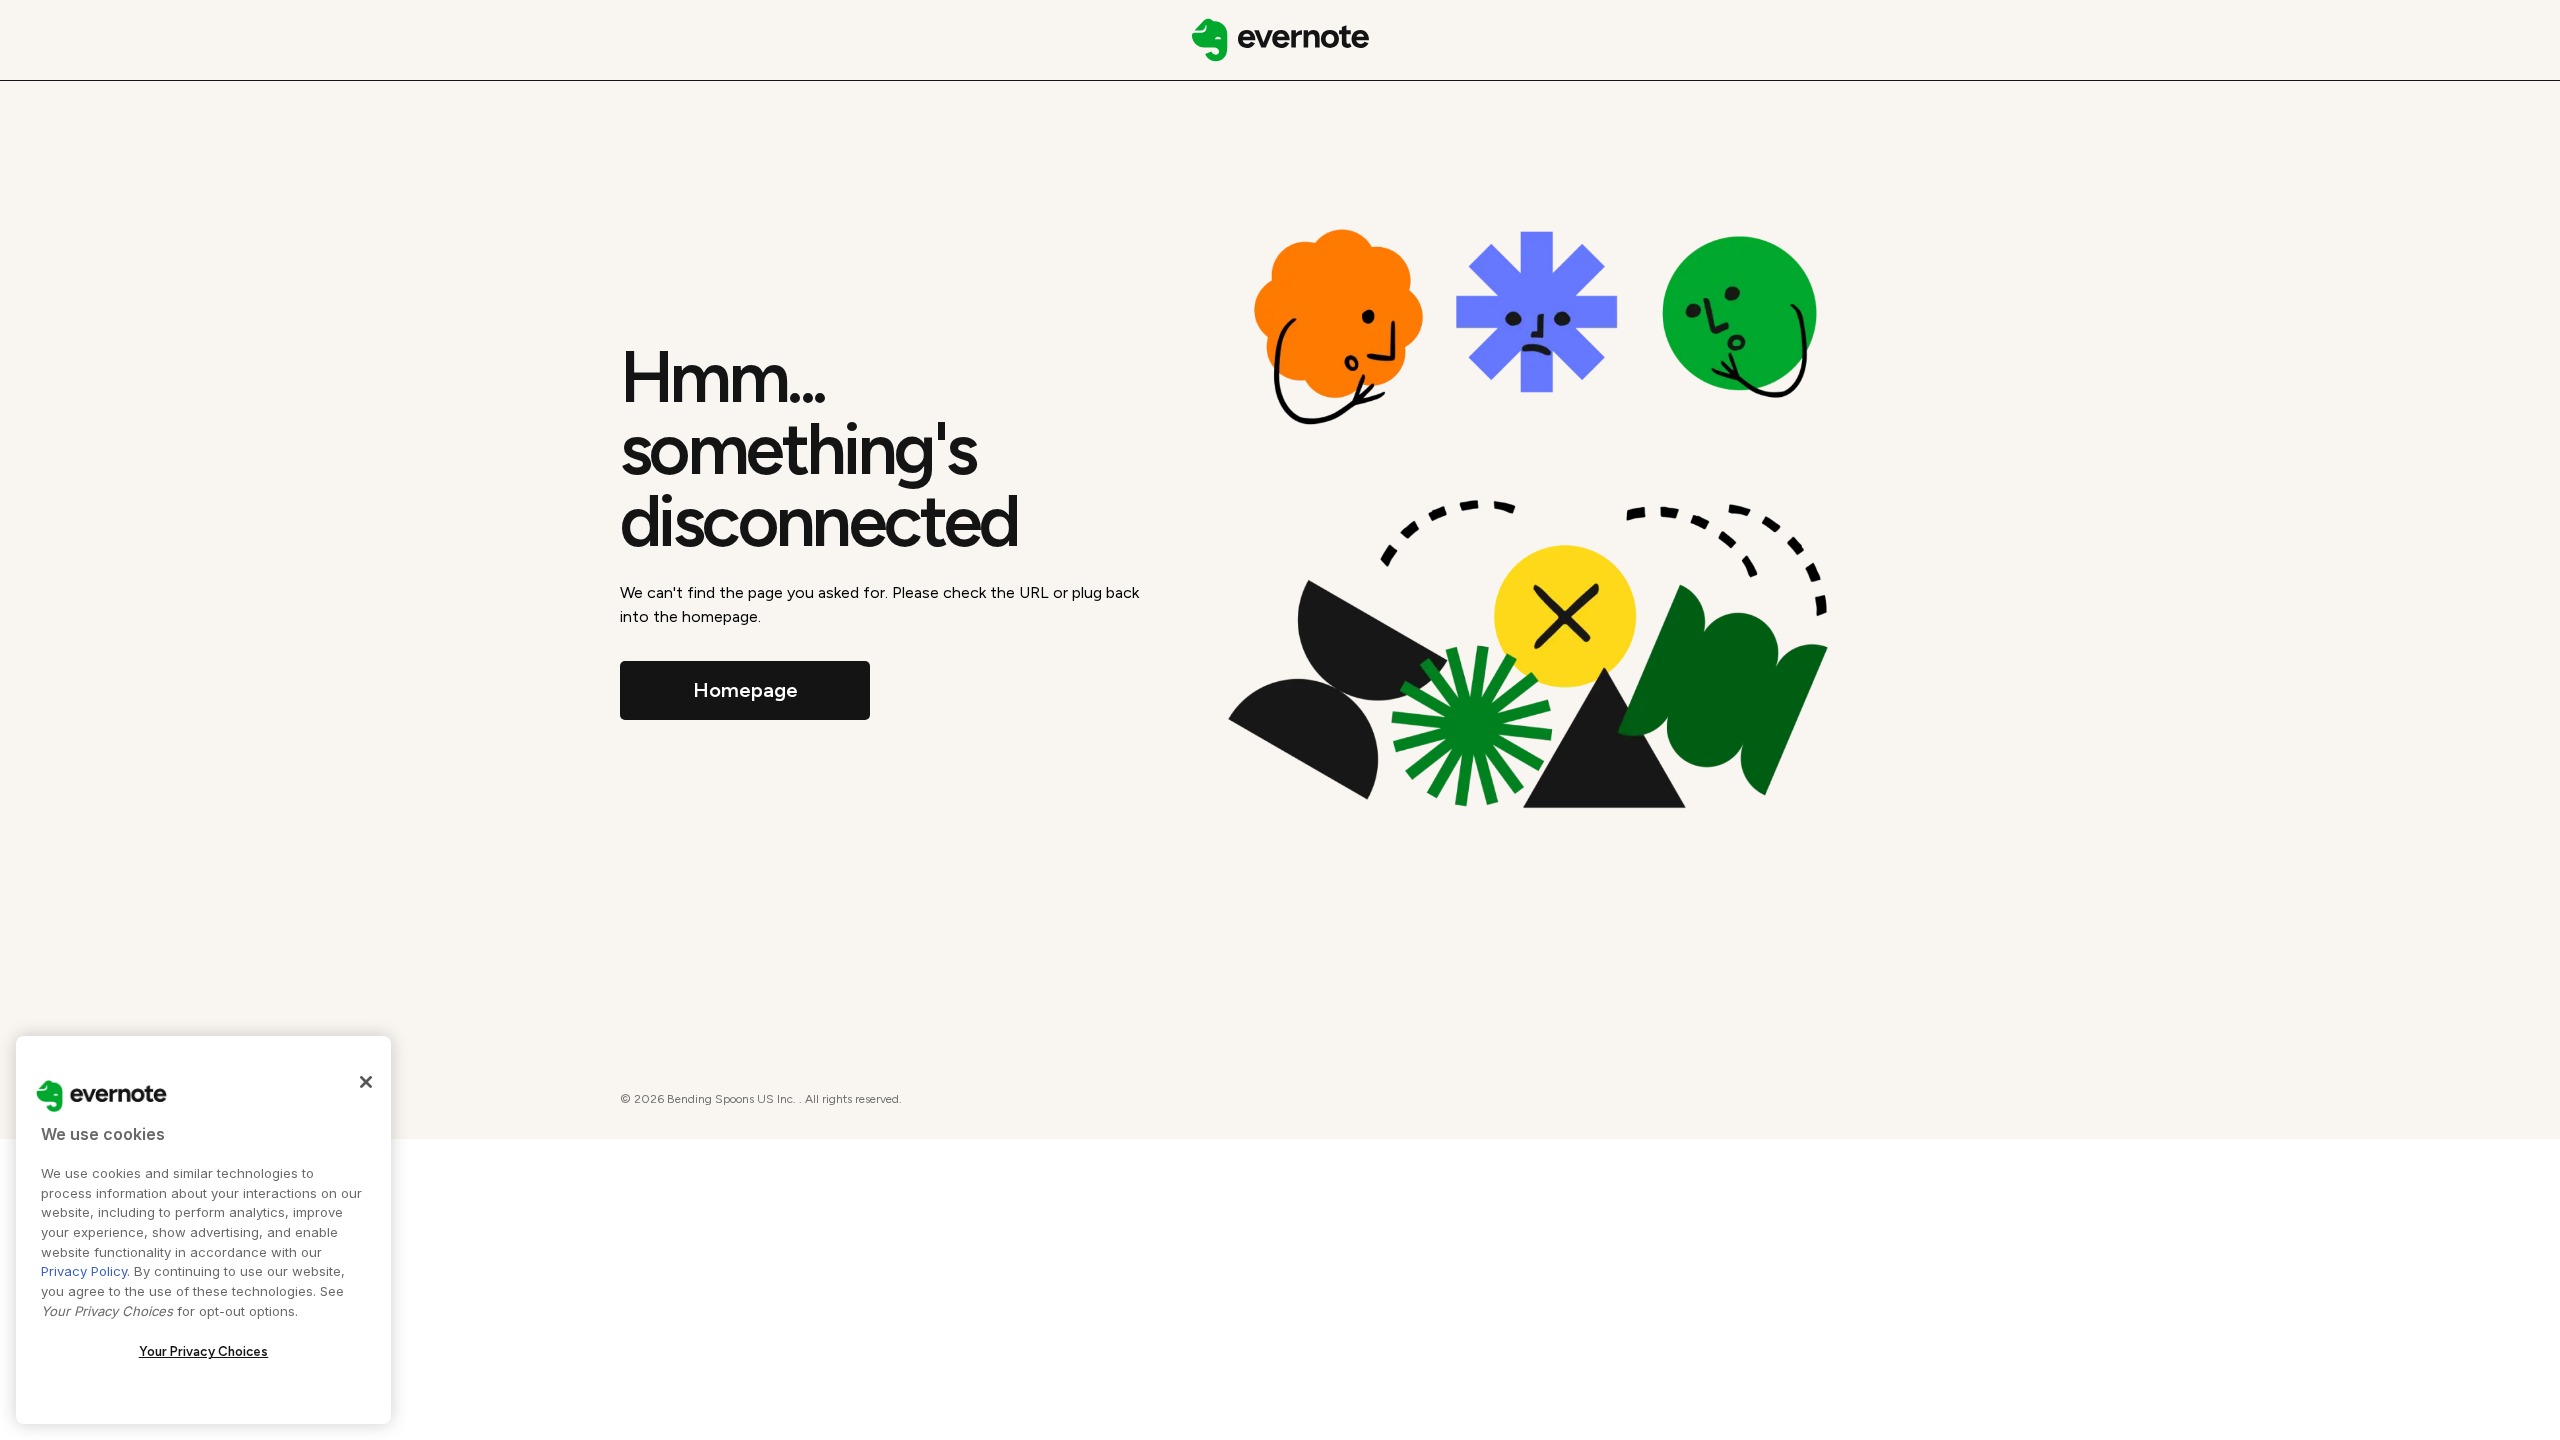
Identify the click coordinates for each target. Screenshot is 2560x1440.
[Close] (366, 1082)
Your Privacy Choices (204, 1351)
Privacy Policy (84, 1271)
